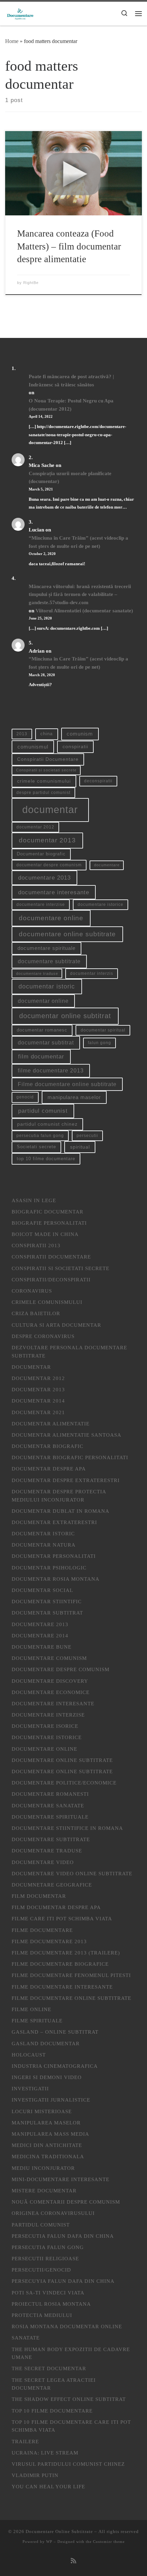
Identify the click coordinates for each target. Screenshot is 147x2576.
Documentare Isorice (45, 1726)
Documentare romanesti (50, 1794)
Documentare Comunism (49, 1658)
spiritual (80, 1147)
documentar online (43, 1001)
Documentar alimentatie (51, 1424)
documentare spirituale (46, 948)
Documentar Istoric (43, 1533)
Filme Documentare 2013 (49, 1941)
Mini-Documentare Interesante (61, 2179)
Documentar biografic (41, 854)
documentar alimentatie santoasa (66, 1435)
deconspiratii (98, 781)
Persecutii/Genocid (41, 2270)
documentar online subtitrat (65, 1016)
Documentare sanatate (48, 1805)
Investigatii (30, 2088)
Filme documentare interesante (62, 1987)
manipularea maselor (74, 1097)
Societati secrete (36, 1147)
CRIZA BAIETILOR (36, 1313)
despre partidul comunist (43, 793)
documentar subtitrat (46, 1043)
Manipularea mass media (50, 2134)
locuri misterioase (42, 2111)
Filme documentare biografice (60, 1964)
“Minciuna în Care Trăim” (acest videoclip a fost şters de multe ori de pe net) (78, 542)
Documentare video (43, 1862)
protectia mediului (42, 2315)
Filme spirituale (37, 2020)
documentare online (51, 918)
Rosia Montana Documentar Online (67, 2326)
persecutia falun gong (40, 1136)
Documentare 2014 (40, 1635)
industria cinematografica (55, 2066)
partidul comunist (43, 1111)
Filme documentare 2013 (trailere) (66, 1953)
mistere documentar (44, 2190)
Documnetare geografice (52, 1885)
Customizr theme (109, 2542)
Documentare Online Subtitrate (62, 1760)
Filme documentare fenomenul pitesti (71, 1975)
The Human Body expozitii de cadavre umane (71, 2353)
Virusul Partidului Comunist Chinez (68, 2464)
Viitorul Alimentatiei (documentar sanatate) (84, 610)
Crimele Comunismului (47, 1302)
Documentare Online (44, 1749)
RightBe (31, 283)
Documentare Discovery (50, 1681)
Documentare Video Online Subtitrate (72, 1873)
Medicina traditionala (48, 2156)
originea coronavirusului (53, 2213)
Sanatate (26, 2338)
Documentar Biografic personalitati (70, 1457)
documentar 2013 (47, 840)
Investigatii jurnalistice (51, 2100)
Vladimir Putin (35, 2475)
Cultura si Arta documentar (56, 1325)
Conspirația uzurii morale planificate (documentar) (70, 477)
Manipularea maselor (46, 2123)
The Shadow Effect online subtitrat (69, 2399)
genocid (25, 1097)
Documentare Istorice (47, 1737)
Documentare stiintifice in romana (67, 1828)
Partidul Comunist (41, 2225)
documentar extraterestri (54, 1522)
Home (12, 41)
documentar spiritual (103, 1030)
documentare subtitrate (49, 961)
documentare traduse (37, 973)
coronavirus (32, 1291)
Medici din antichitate (47, 2145)
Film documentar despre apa (56, 1907)
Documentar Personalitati (54, 1556)
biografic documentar (48, 1212)
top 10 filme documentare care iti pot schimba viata (71, 2426)
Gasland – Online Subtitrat (55, 2032)
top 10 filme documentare (46, 1159)
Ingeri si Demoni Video (47, 2077)
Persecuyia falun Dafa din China (63, 2281)
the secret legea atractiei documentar (54, 2384)
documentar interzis (92, 973)
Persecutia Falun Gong (48, 2247)
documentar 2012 (35, 827)
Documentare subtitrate (51, 1839)
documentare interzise (41, 905)
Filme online (31, 2009)
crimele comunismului (44, 781)
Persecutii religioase (45, 2258)
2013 (22, 734)
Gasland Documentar (46, 2043)
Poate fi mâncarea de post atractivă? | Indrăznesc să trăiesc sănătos (71, 380)
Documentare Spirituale (50, 1817)
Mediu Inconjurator (43, 2168)
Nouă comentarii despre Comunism (66, 2202)
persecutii (87, 1136)
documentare (107, 865)
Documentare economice (51, 1692)
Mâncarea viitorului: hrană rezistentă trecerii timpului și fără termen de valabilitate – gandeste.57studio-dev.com (80, 594)
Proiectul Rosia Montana (51, 2304)
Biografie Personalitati (49, 1223)
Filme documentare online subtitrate (67, 1084)
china (46, 734)
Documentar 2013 (38, 1389)
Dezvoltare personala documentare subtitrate (69, 1351)
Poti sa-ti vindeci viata (48, 2293)
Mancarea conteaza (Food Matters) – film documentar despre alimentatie (69, 246)
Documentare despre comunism (61, 1669)
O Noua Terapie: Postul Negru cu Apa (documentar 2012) (71, 405)
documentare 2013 (44, 878)
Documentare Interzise (48, 1715)
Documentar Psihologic (49, 1568)
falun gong (99, 1043)
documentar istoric (47, 986)
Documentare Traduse (47, 1851)
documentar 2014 (38, 1401)
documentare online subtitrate (67, 934)
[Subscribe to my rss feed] (73, 2561)
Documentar (31, 1367)
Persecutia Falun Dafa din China (63, 2236)
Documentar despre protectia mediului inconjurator (59, 1496)
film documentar (41, 1057)
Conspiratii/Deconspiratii (51, 1279)
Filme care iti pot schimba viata (62, 1918)
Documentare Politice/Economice (64, 1783)
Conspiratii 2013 (36, 1245)
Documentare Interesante (53, 1703)
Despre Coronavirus (43, 1336)
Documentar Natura (44, 1545)
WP (49, 2542)
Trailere (25, 2441)
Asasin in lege (34, 1200)
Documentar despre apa (49, 1469)
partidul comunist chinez (47, 1124)
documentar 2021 (38, 1412)
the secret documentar (49, 2368)
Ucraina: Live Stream (45, 2453)
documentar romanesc (42, 1030)
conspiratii (75, 746)
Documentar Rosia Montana (56, 1579)
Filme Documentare (42, 1930)
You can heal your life (48, 2486)
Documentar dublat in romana (61, 1511)
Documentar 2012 (38, 1378)
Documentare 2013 (40, 1624)
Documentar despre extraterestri (66, 1480)
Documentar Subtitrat (47, 1613)
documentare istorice (101, 905)
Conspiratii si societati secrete (46, 770)
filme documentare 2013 (51, 1071)
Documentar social (42, 1590)
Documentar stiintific (47, 1601)
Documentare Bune (42, 1647)
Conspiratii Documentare (48, 759)
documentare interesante (54, 892)
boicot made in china (45, 1234)
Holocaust (29, 2055)
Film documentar (39, 1896)
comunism (80, 734)
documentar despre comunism (49, 865)
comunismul (33, 747)
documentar (50, 809)
